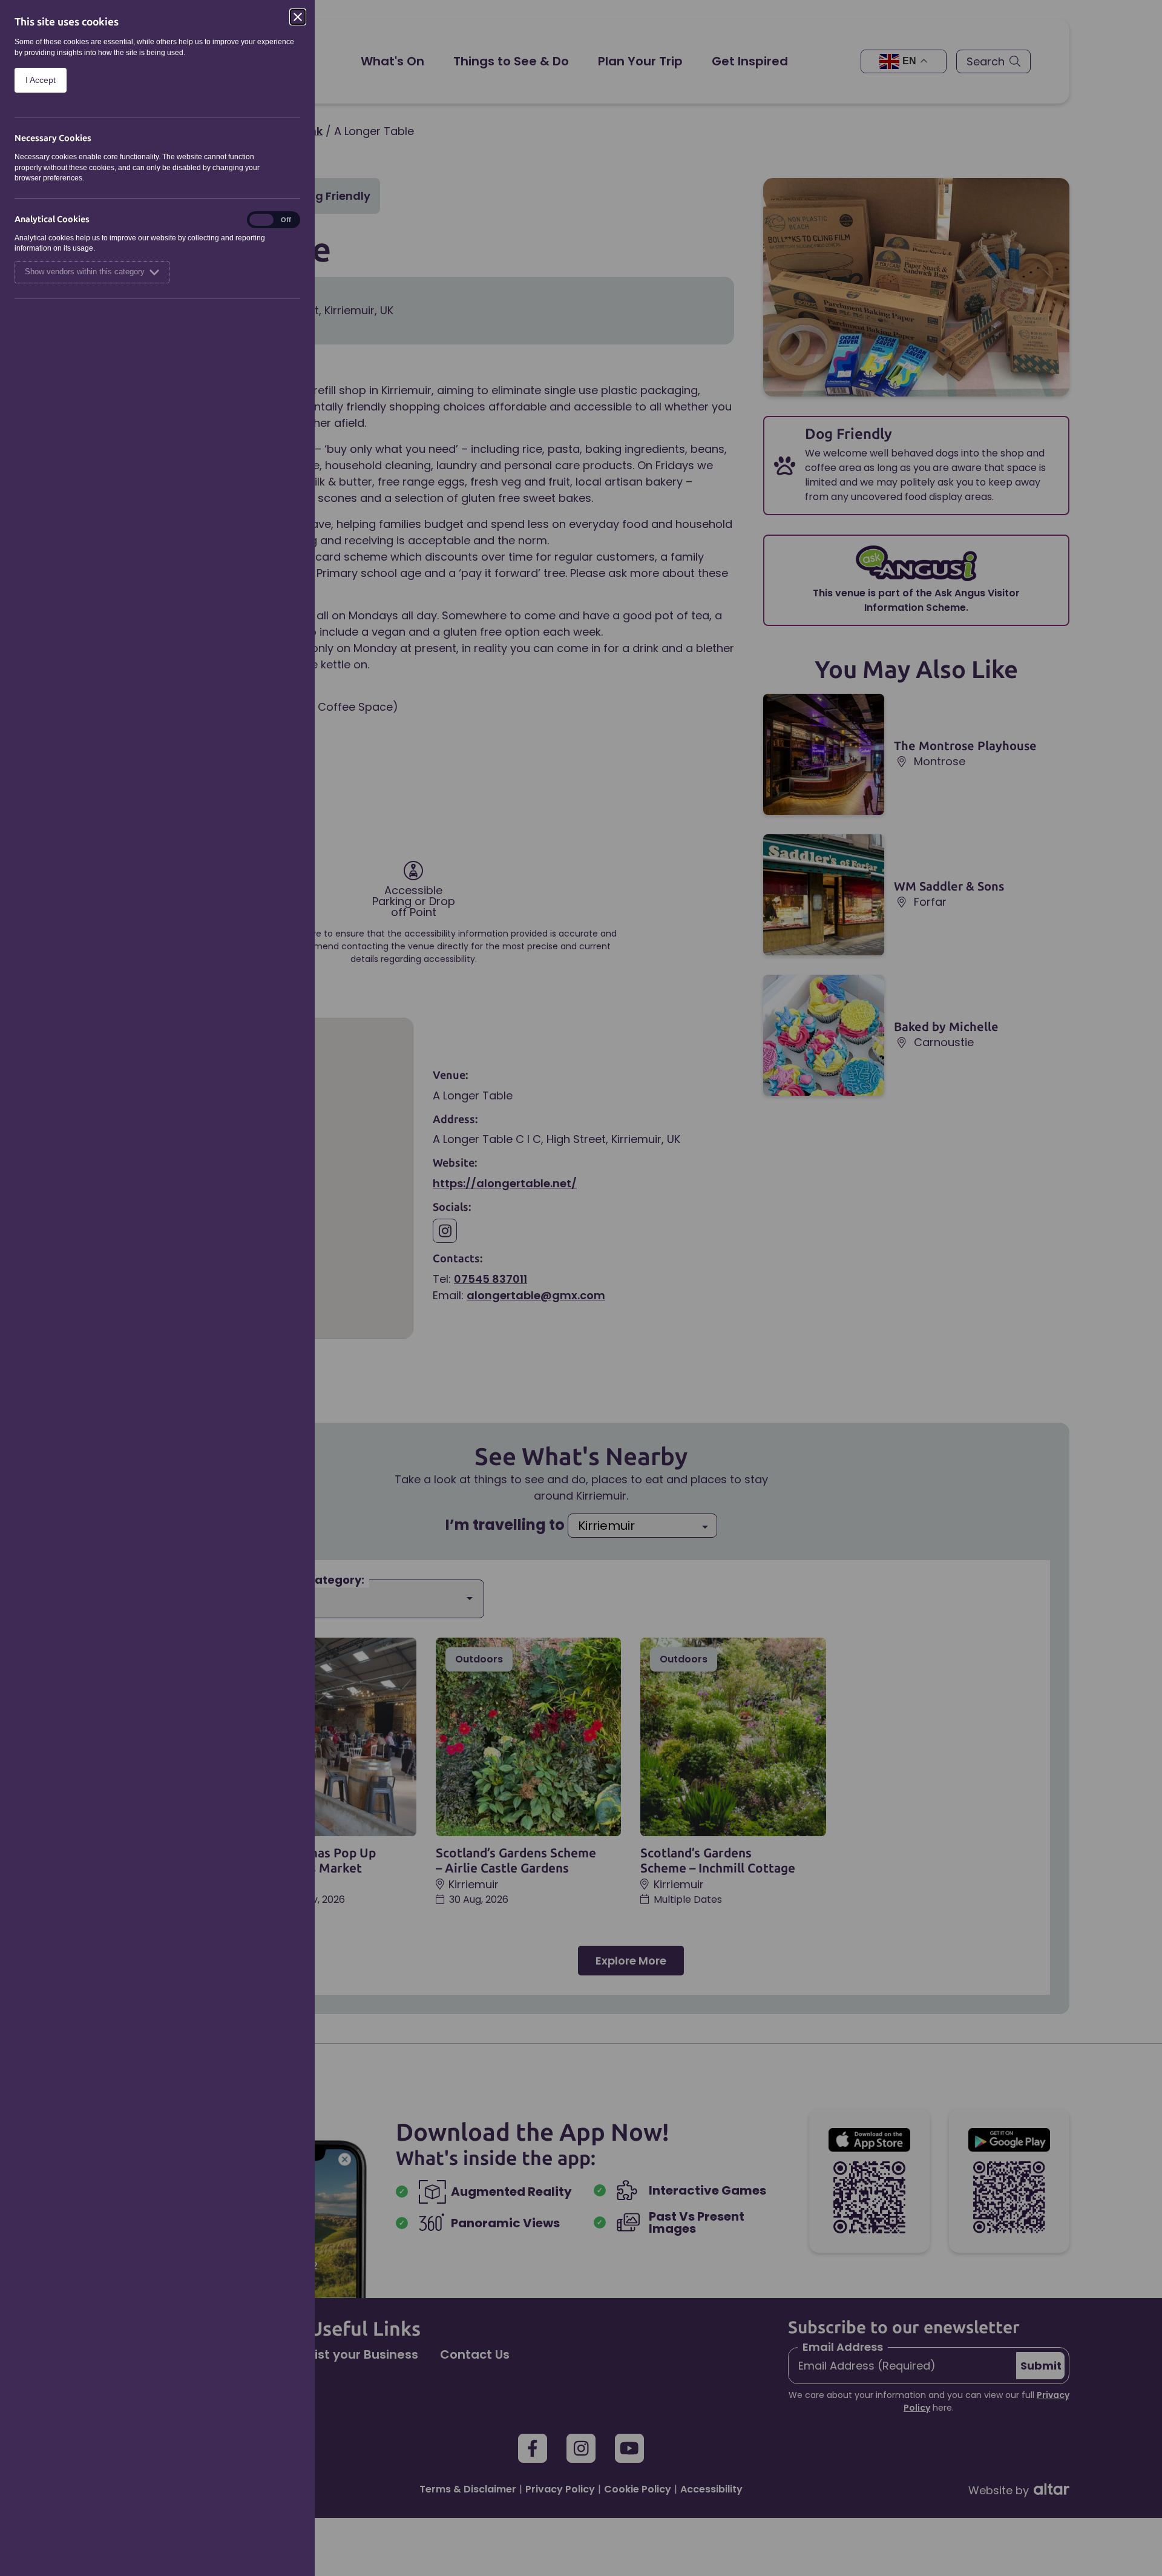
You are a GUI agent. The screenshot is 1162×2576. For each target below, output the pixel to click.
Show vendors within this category (85, 272)
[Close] (298, 17)
